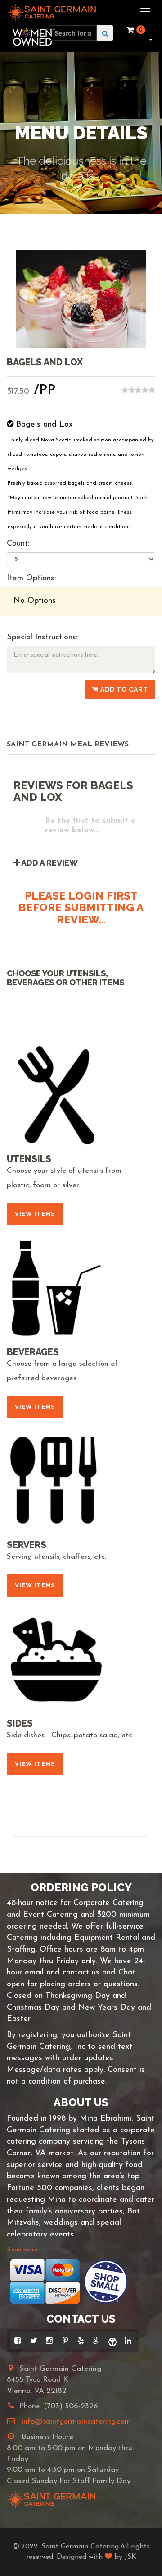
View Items (35, 1214)
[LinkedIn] (128, 2341)
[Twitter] (34, 2341)
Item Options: (31, 579)
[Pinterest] (65, 2341)
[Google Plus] (97, 2341)
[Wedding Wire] (112, 2341)
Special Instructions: (42, 638)
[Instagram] (49, 2341)
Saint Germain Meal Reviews (68, 744)
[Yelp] (81, 2341)
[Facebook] (18, 2341)
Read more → (26, 2250)
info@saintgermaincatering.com (76, 2422)
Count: (18, 544)
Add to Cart (123, 689)
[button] (150, 39)
